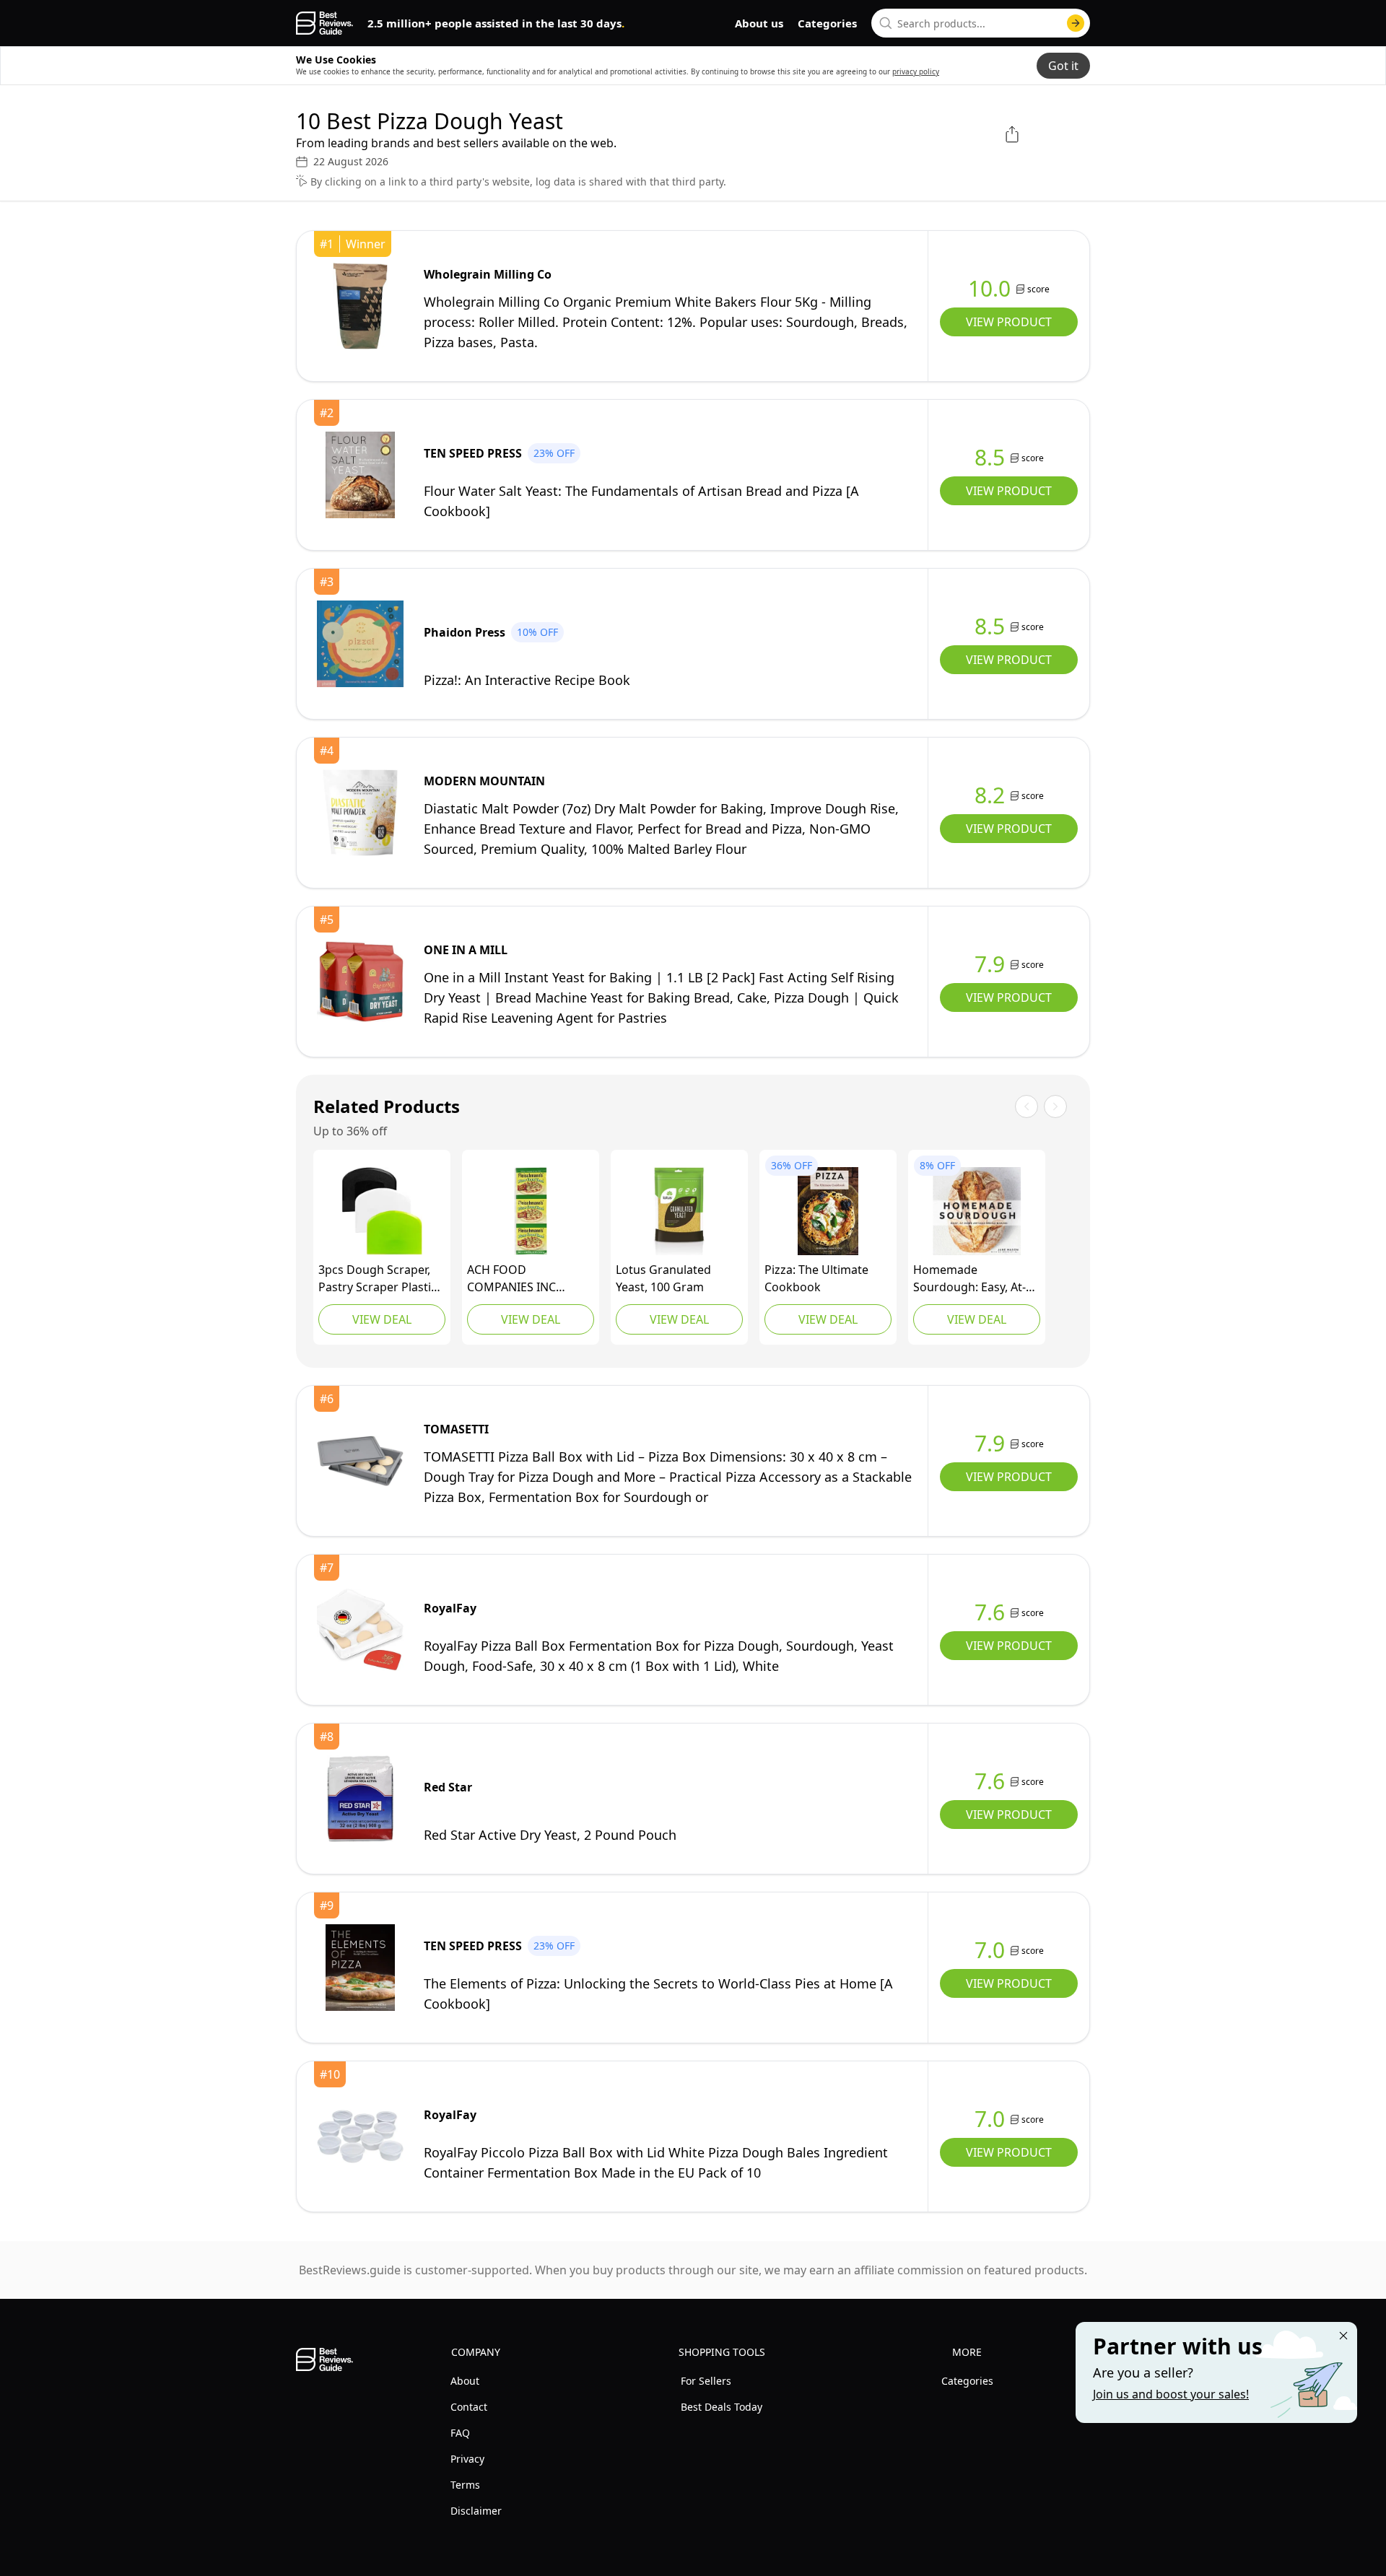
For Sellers (706, 2381)
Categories (827, 23)
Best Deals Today (722, 2407)
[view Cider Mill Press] (828, 1211)
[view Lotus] (679, 1211)
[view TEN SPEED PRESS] (360, 475)
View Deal (382, 1319)
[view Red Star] (360, 1799)
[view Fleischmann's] (531, 1211)
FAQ (460, 2433)
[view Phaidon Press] (360, 644)
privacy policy (916, 71)
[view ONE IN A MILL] (360, 982)
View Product (1009, 322)
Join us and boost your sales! (1171, 2394)
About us (759, 23)
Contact (469, 2407)
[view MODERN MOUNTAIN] (360, 813)
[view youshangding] (382, 1211)
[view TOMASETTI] (360, 1461)
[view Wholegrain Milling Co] (360, 306)
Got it (1063, 66)
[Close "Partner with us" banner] (1343, 2336)
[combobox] (981, 23)
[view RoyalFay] (360, 1630)
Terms (465, 2485)
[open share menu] (1012, 134)
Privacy (467, 2459)
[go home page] (324, 23)
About (465, 2381)
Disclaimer (476, 2511)
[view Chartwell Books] (977, 1211)
